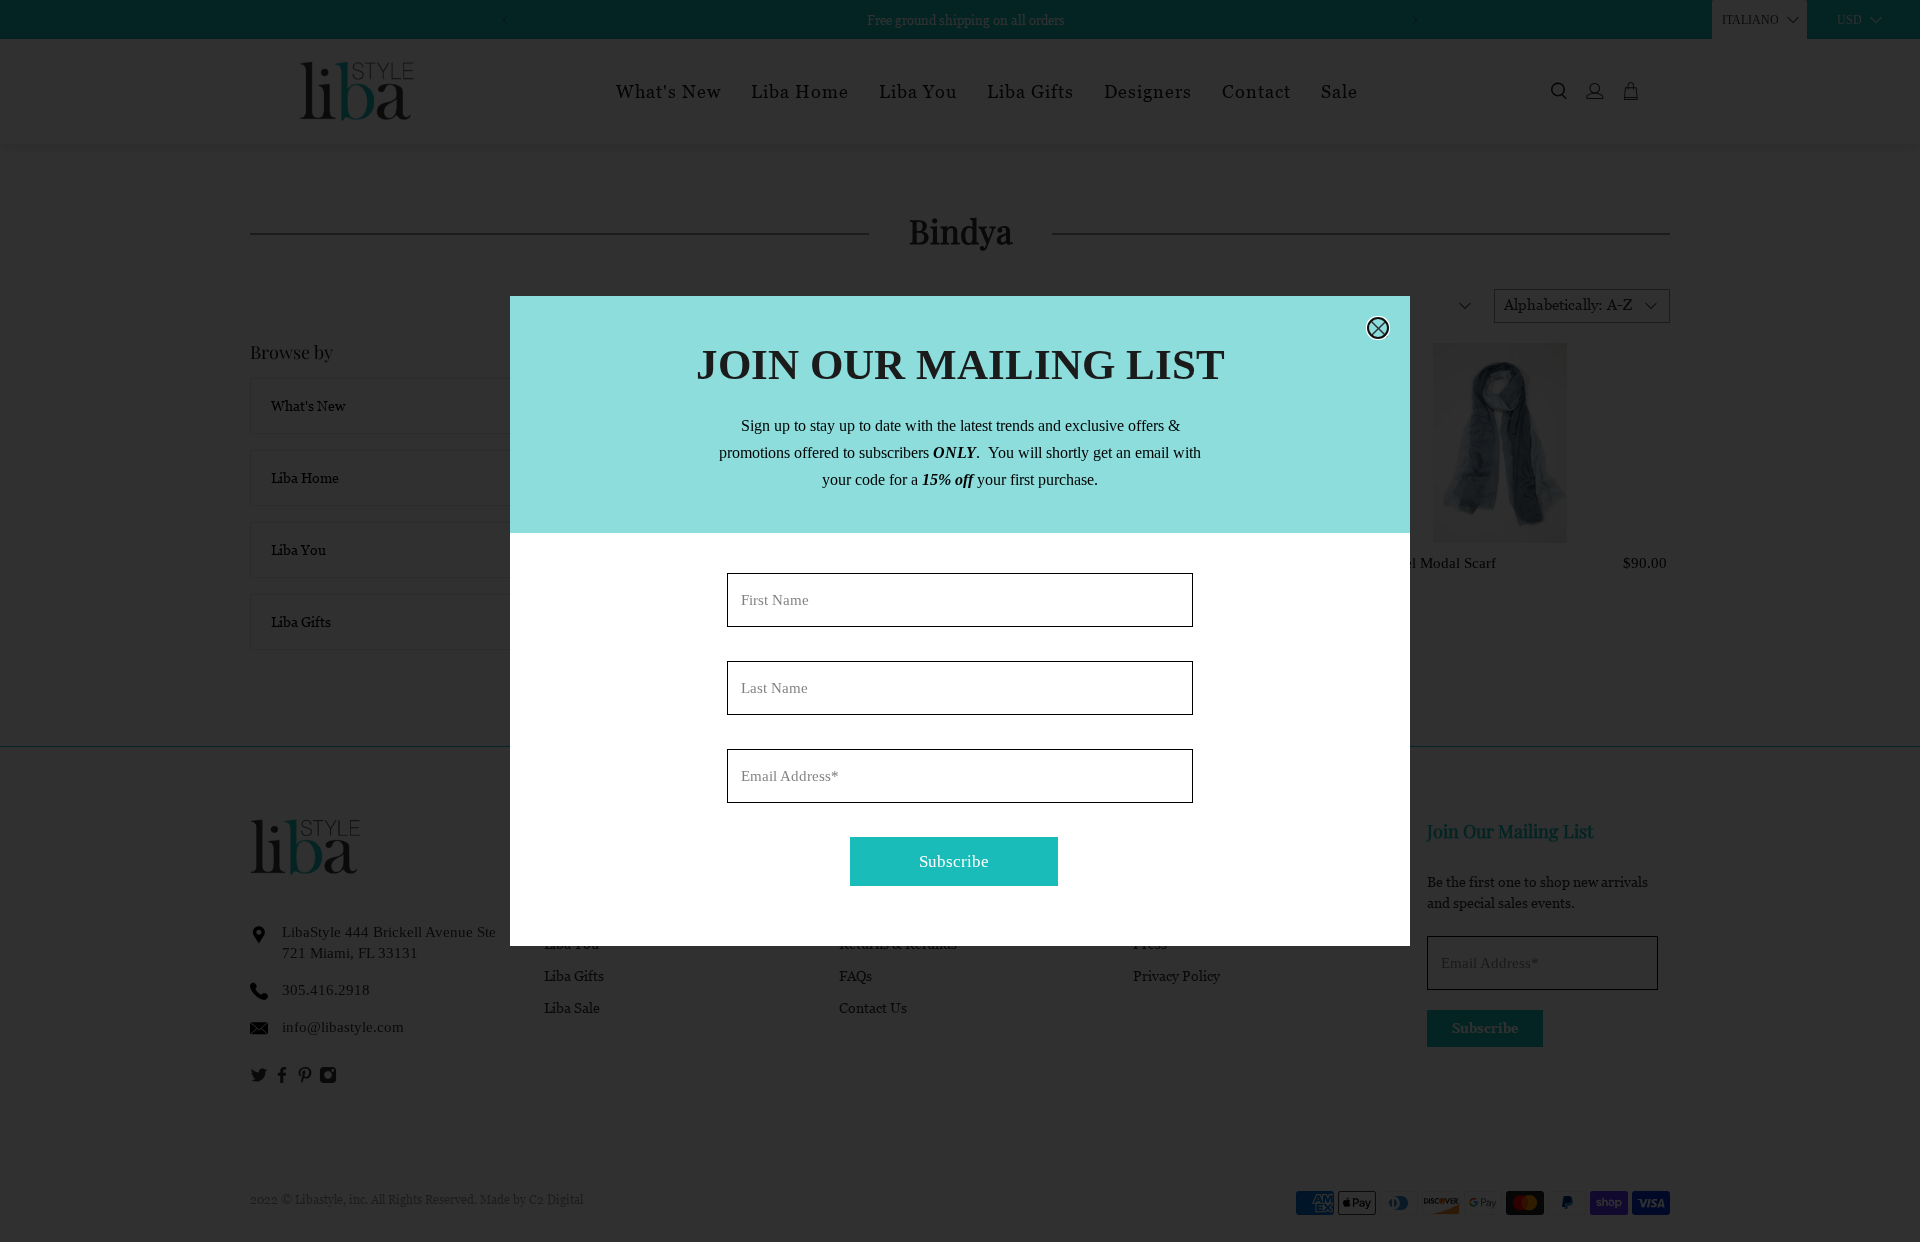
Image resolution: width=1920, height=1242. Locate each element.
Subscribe (954, 861)
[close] (1378, 328)
